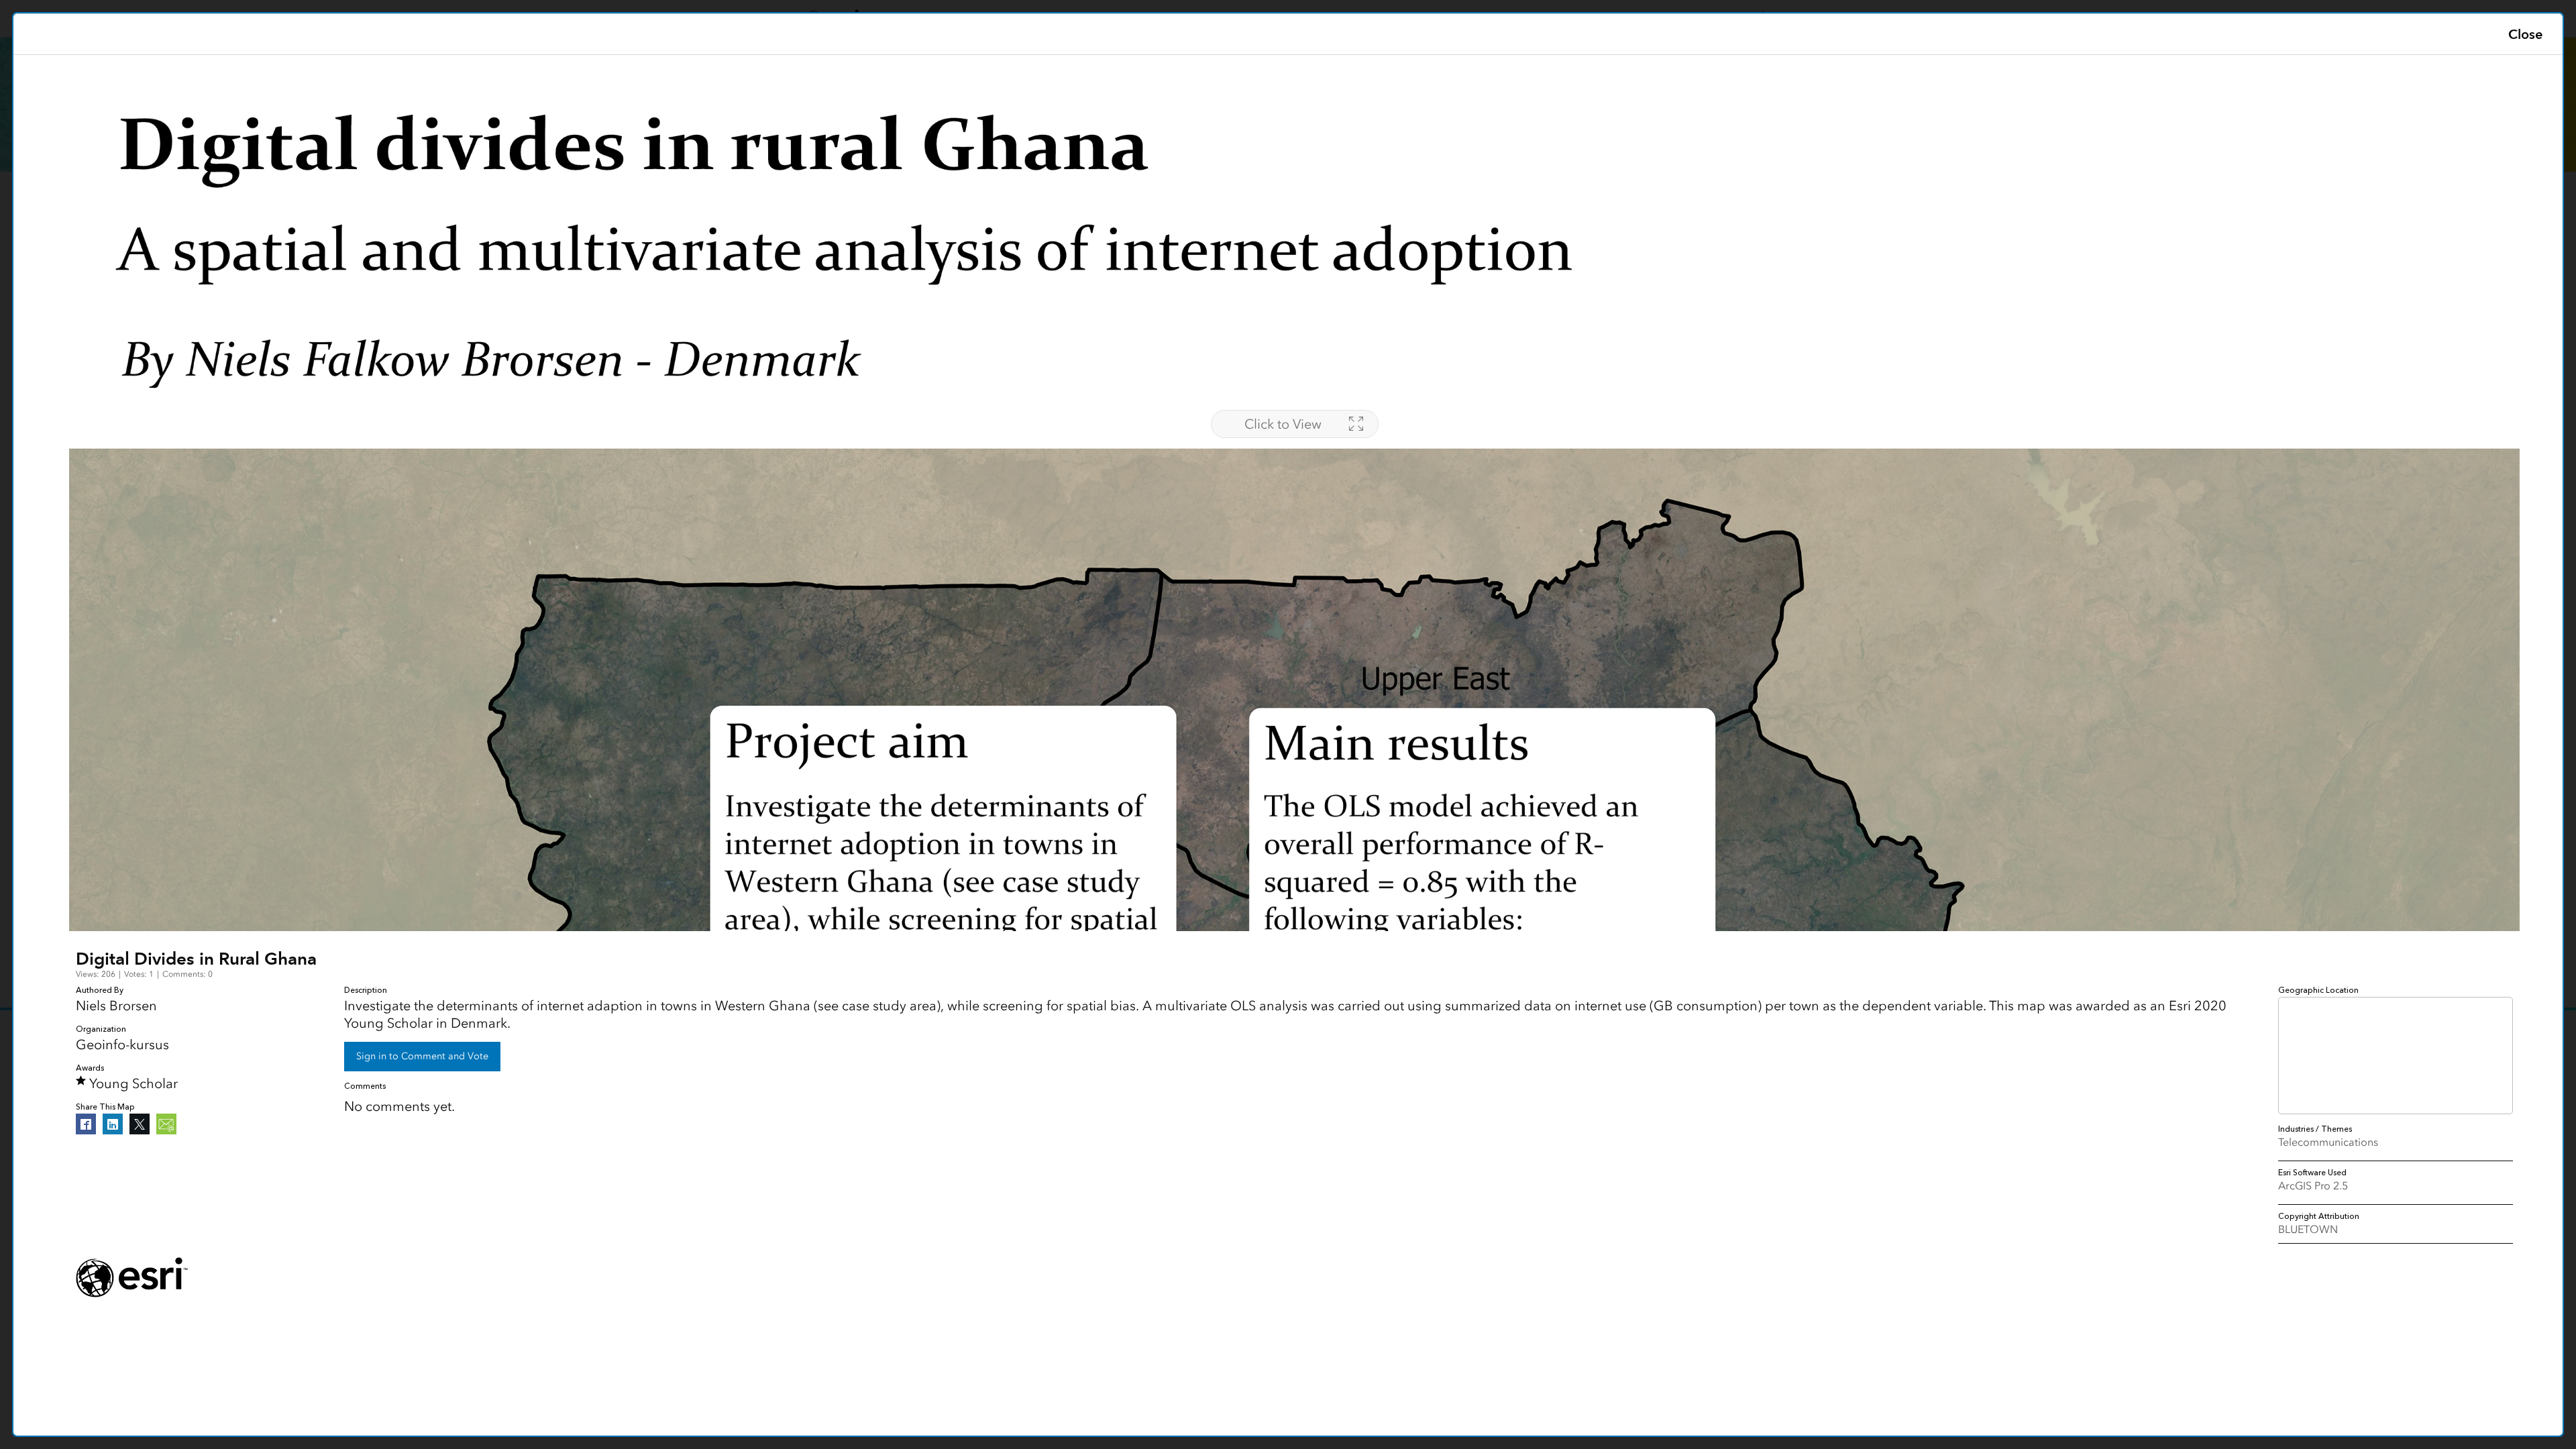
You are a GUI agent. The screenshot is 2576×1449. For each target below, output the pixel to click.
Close (2525, 34)
